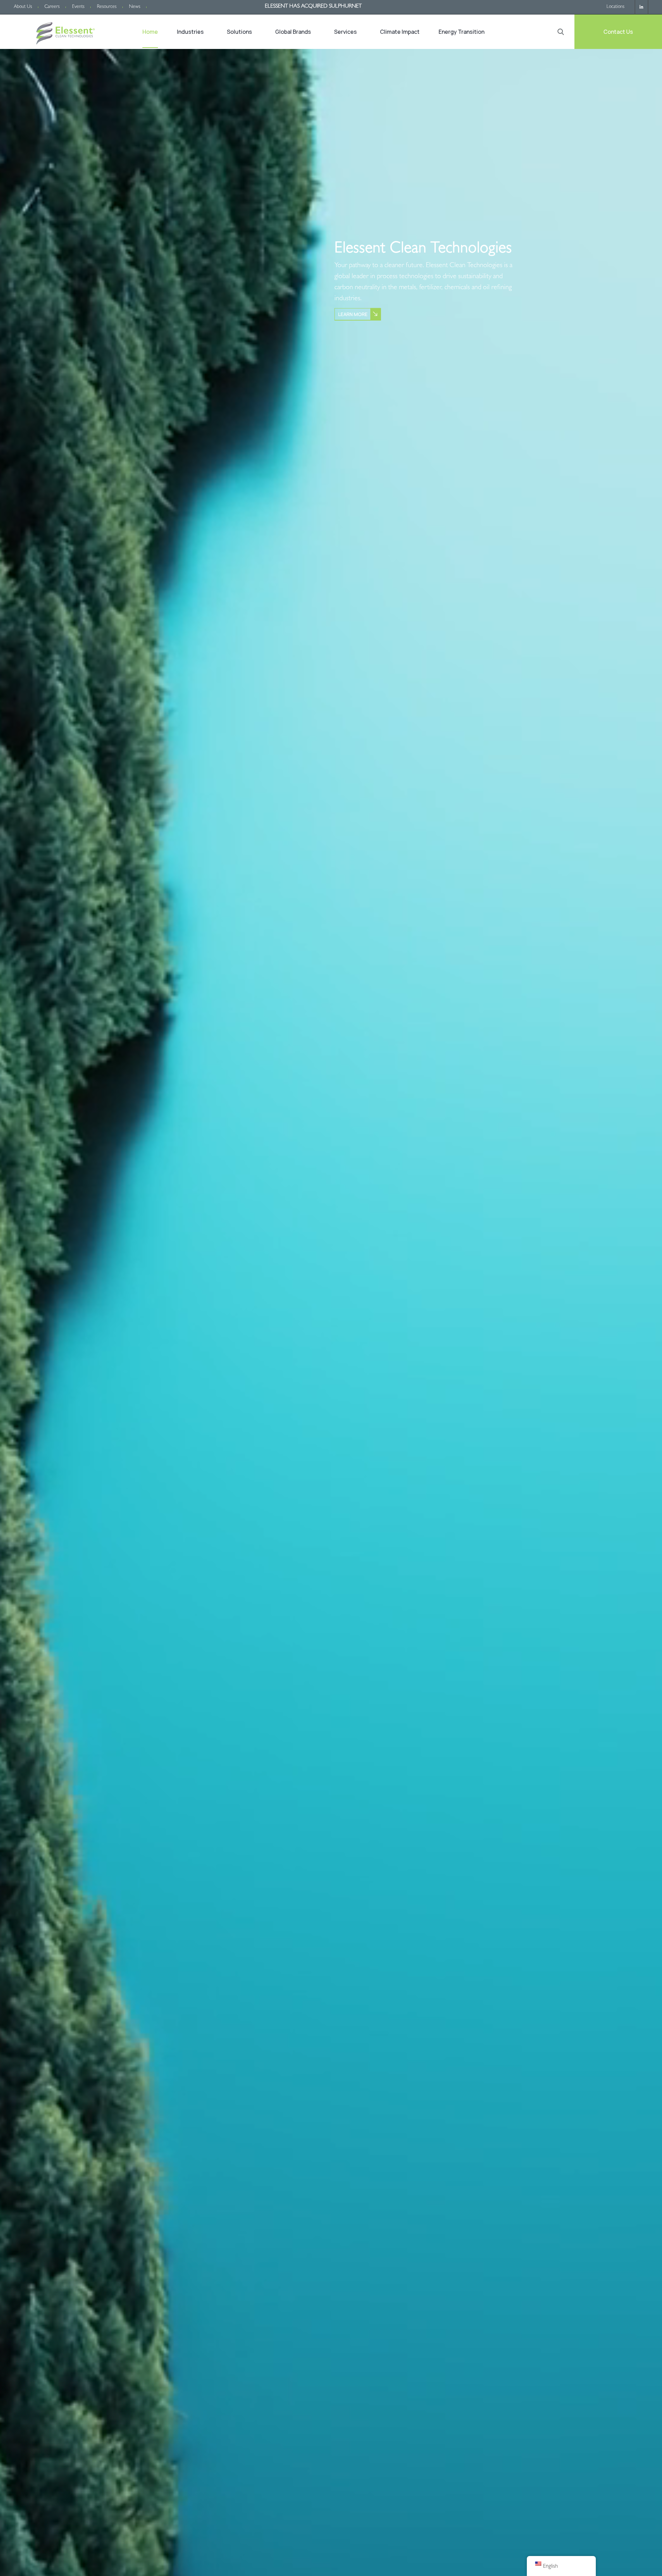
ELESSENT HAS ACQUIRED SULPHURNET (313, 7)
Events (78, 7)
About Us (23, 7)
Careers (52, 7)
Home (150, 32)
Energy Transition (462, 32)
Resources (107, 7)
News (135, 7)
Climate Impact (400, 32)
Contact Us (618, 32)
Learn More (353, 314)
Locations (615, 7)
